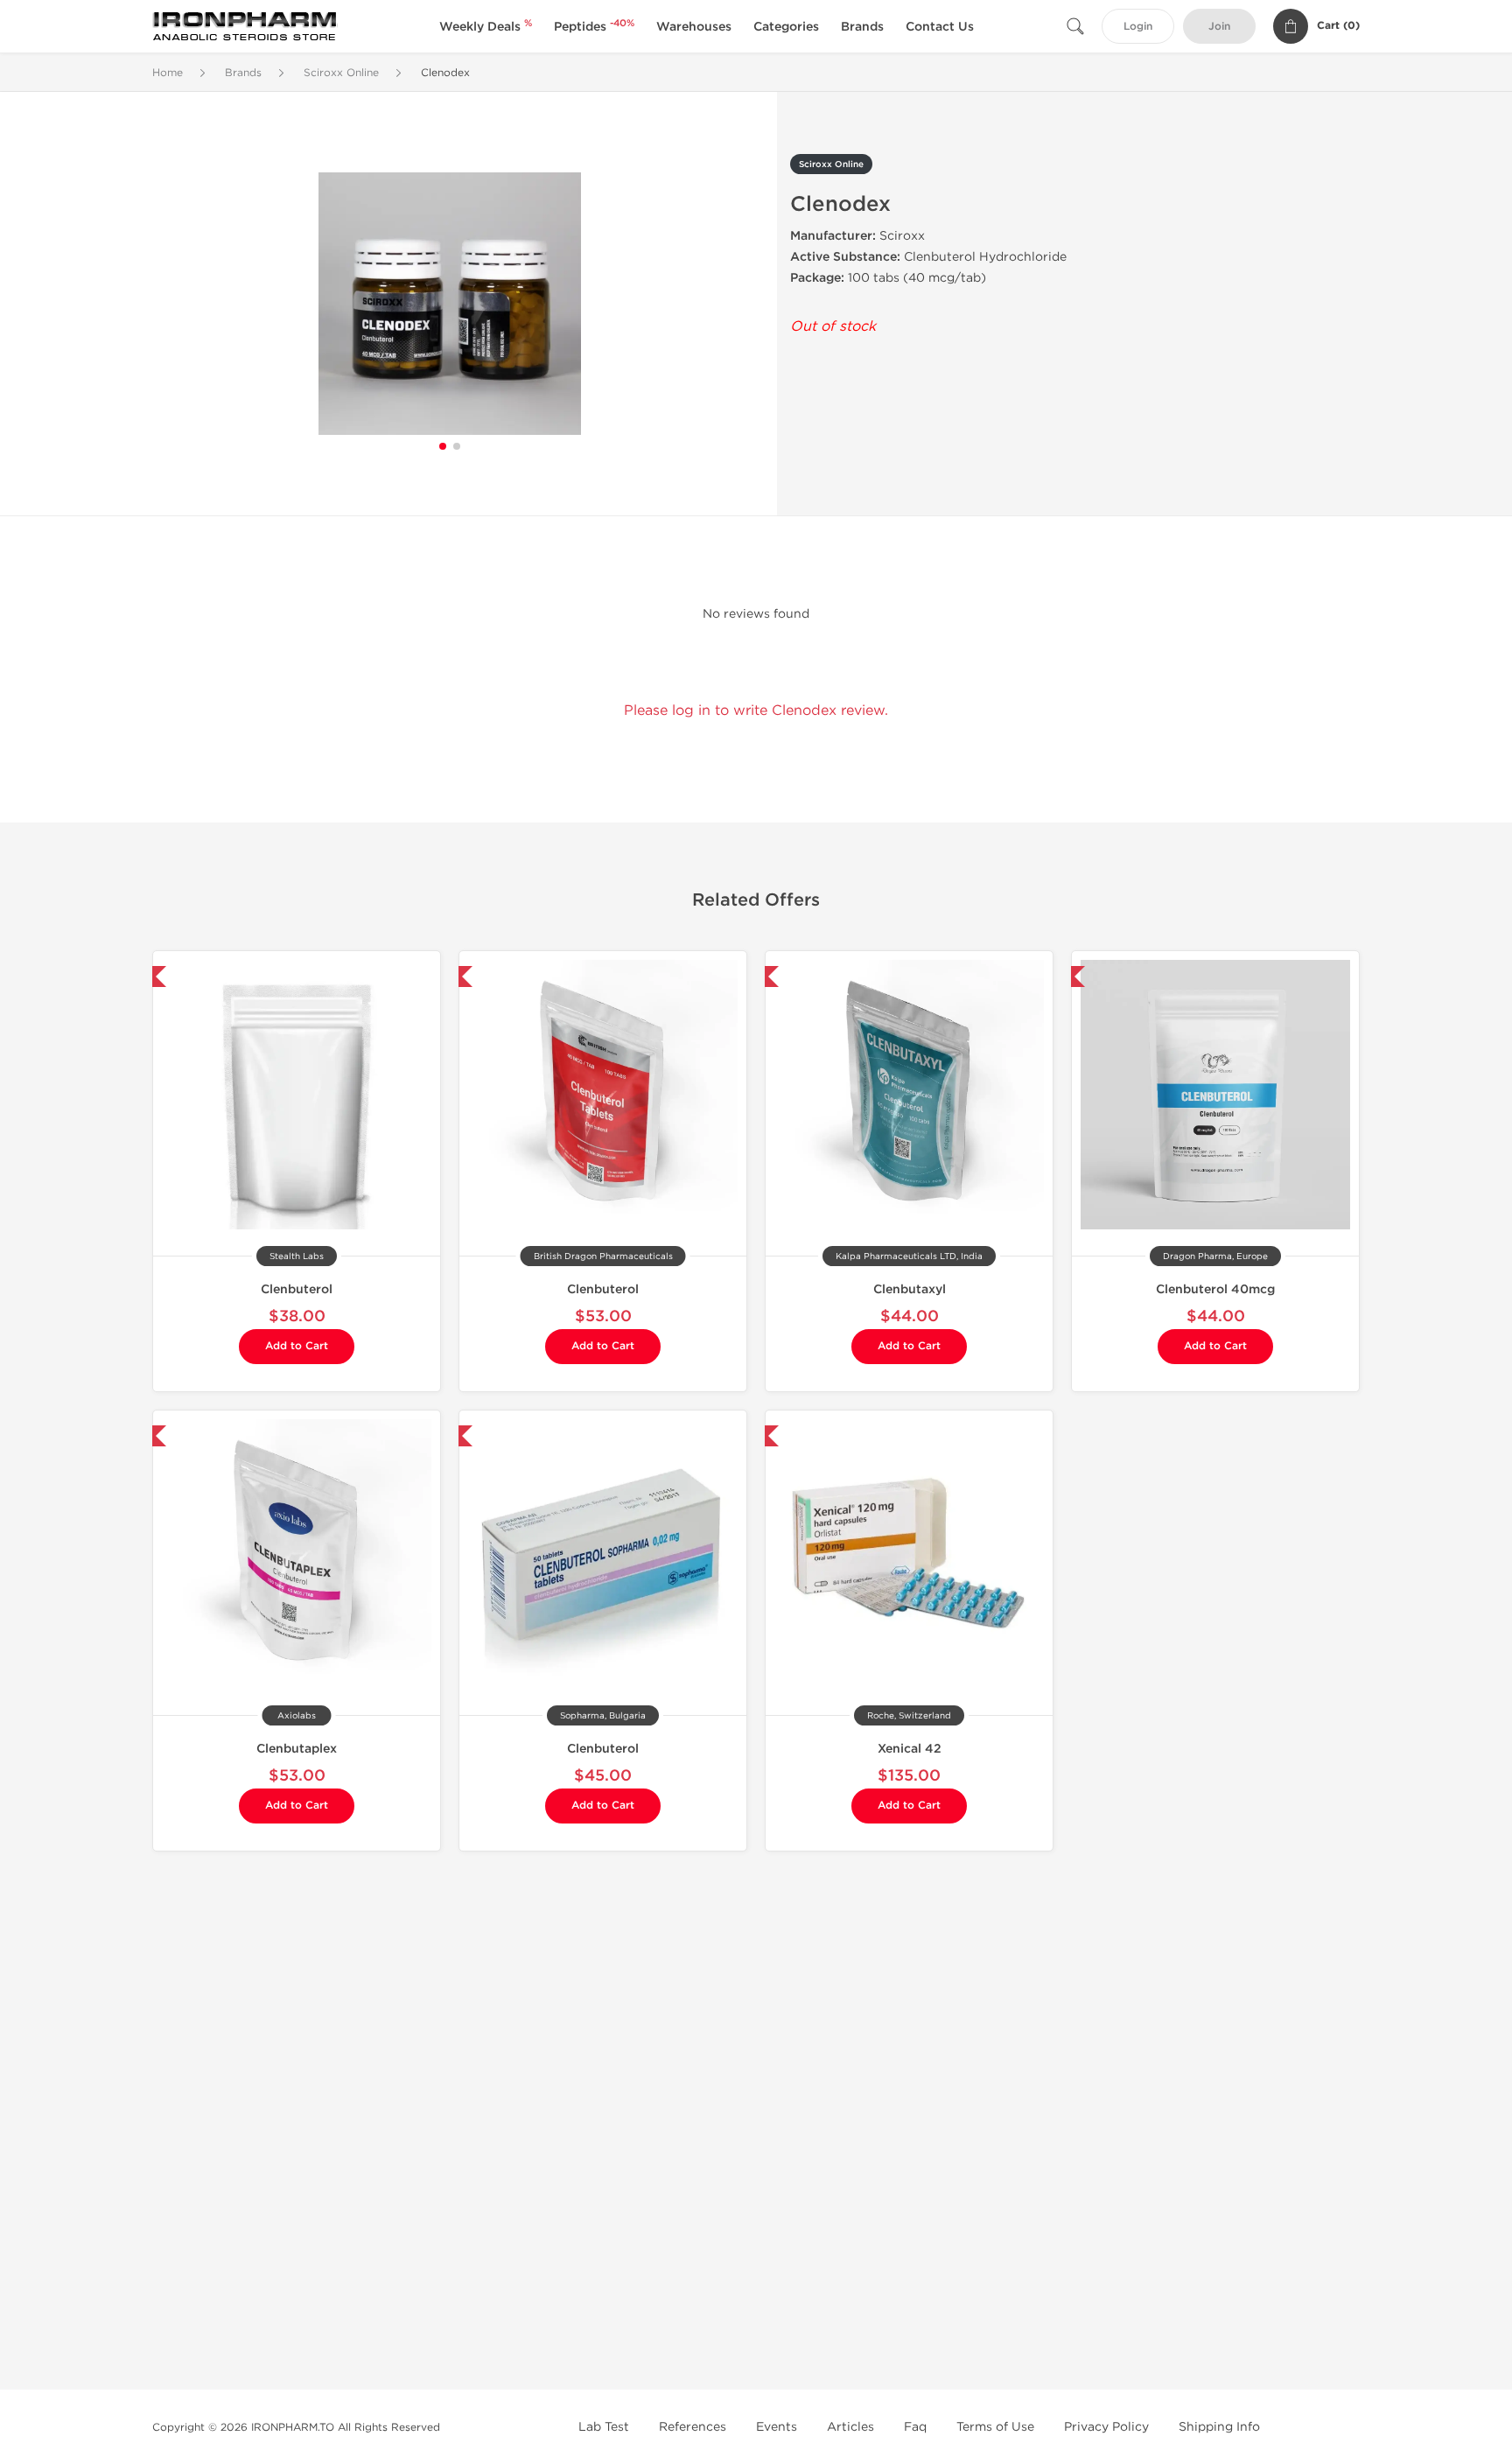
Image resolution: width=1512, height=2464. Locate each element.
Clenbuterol (297, 1289)
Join (1219, 27)
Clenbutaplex (297, 1749)
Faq (915, 2427)
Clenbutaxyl (910, 1289)
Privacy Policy (1106, 2427)
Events (777, 2427)
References (693, 2427)
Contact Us (940, 27)
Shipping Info (1219, 2427)
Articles (850, 2427)
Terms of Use (995, 2427)
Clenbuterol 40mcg (1215, 1289)
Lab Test (604, 2427)
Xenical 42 (910, 1749)
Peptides (594, 27)
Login (1138, 27)
